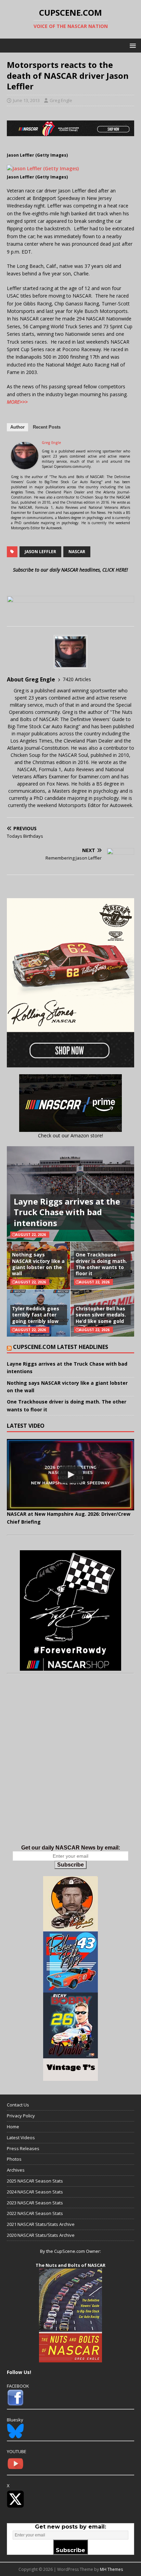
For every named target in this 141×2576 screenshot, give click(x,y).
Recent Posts (47, 427)
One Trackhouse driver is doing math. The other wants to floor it (101, 1264)
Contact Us (18, 2105)
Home (13, 2127)
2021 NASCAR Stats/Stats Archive (41, 2224)
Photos (14, 2159)
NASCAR (77, 552)
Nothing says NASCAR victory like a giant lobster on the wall (38, 1264)
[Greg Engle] (25, 465)
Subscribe (70, 1865)
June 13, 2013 (26, 100)
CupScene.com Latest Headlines (61, 1347)
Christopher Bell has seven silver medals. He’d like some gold (101, 1315)
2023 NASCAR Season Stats (35, 2203)
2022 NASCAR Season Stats (35, 2213)
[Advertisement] (70, 1766)
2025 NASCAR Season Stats (35, 2181)
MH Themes (111, 2569)
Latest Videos (21, 2138)
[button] (132, 45)
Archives (16, 2170)
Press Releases (23, 2148)
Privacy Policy (21, 2116)
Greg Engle (61, 100)
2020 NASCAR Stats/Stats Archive (41, 2235)
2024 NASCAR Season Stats (35, 2192)
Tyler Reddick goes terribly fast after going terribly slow (36, 1315)
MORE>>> (17, 402)
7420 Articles (77, 679)
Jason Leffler (40, 552)
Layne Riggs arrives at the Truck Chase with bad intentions (67, 1212)
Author (17, 427)
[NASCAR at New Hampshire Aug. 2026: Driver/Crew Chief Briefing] (70, 1475)
